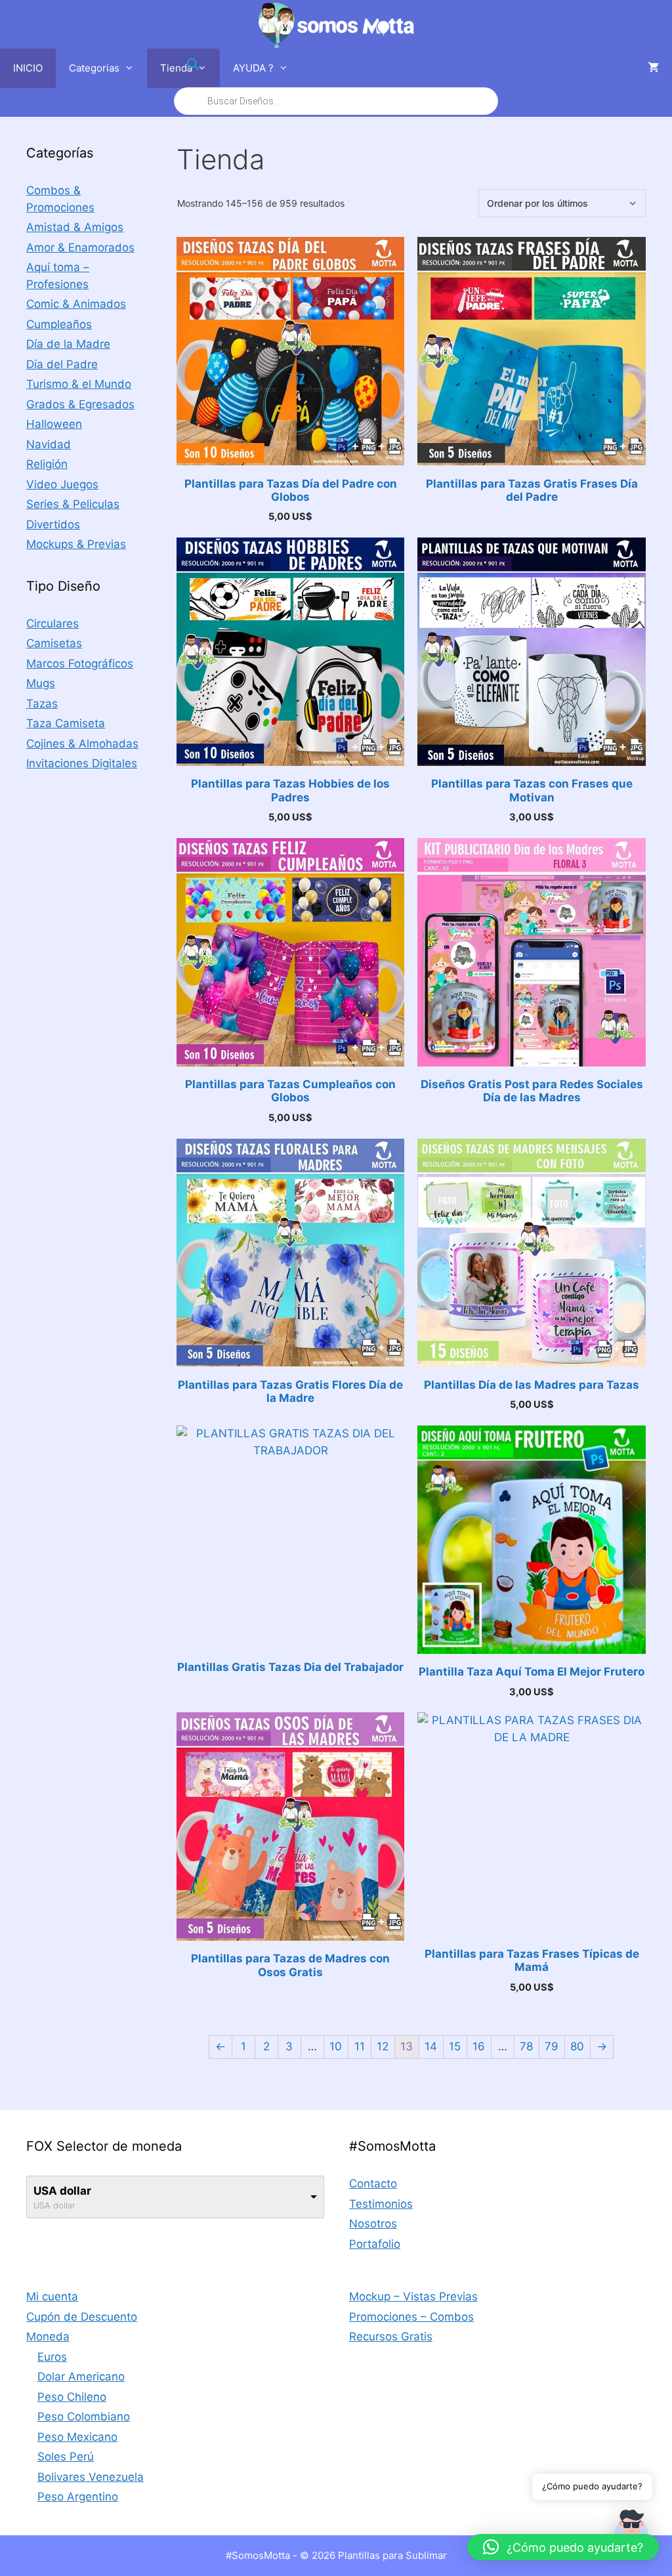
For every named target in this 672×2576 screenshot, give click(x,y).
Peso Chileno (72, 2397)
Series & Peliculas (73, 504)
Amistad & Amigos (75, 227)
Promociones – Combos (411, 2317)
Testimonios (381, 2204)
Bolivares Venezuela (91, 2477)
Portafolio (375, 2244)
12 (383, 2046)
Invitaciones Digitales (82, 763)
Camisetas (54, 643)
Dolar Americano (81, 2376)
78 (526, 2046)
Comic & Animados (76, 304)
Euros (52, 2357)
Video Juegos (62, 484)
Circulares (52, 623)
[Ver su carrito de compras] (653, 68)
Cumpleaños (59, 324)
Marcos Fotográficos (80, 664)
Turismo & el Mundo (79, 384)
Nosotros (373, 2224)
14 (431, 2046)
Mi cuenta (52, 2296)
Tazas (42, 704)
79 (552, 2046)
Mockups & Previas (76, 544)
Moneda (48, 2336)
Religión (47, 464)
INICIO (28, 68)
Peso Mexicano (77, 2437)
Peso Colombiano (84, 2417)
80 (577, 2046)
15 (455, 2046)
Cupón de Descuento (82, 2317)
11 (360, 2046)
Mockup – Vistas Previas (413, 2296)
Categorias (94, 68)
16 (479, 2046)
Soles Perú (66, 2457)
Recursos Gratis (391, 2336)
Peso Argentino (78, 2497)
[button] (563, 2547)
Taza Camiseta (66, 723)
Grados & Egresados (80, 404)
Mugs (41, 683)
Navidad (49, 444)
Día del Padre (62, 364)
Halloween (54, 424)
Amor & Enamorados (80, 247)
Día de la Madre (68, 344)
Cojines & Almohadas (82, 744)
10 (336, 2046)
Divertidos (53, 524)
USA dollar (62, 2191)
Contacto (373, 2184)
